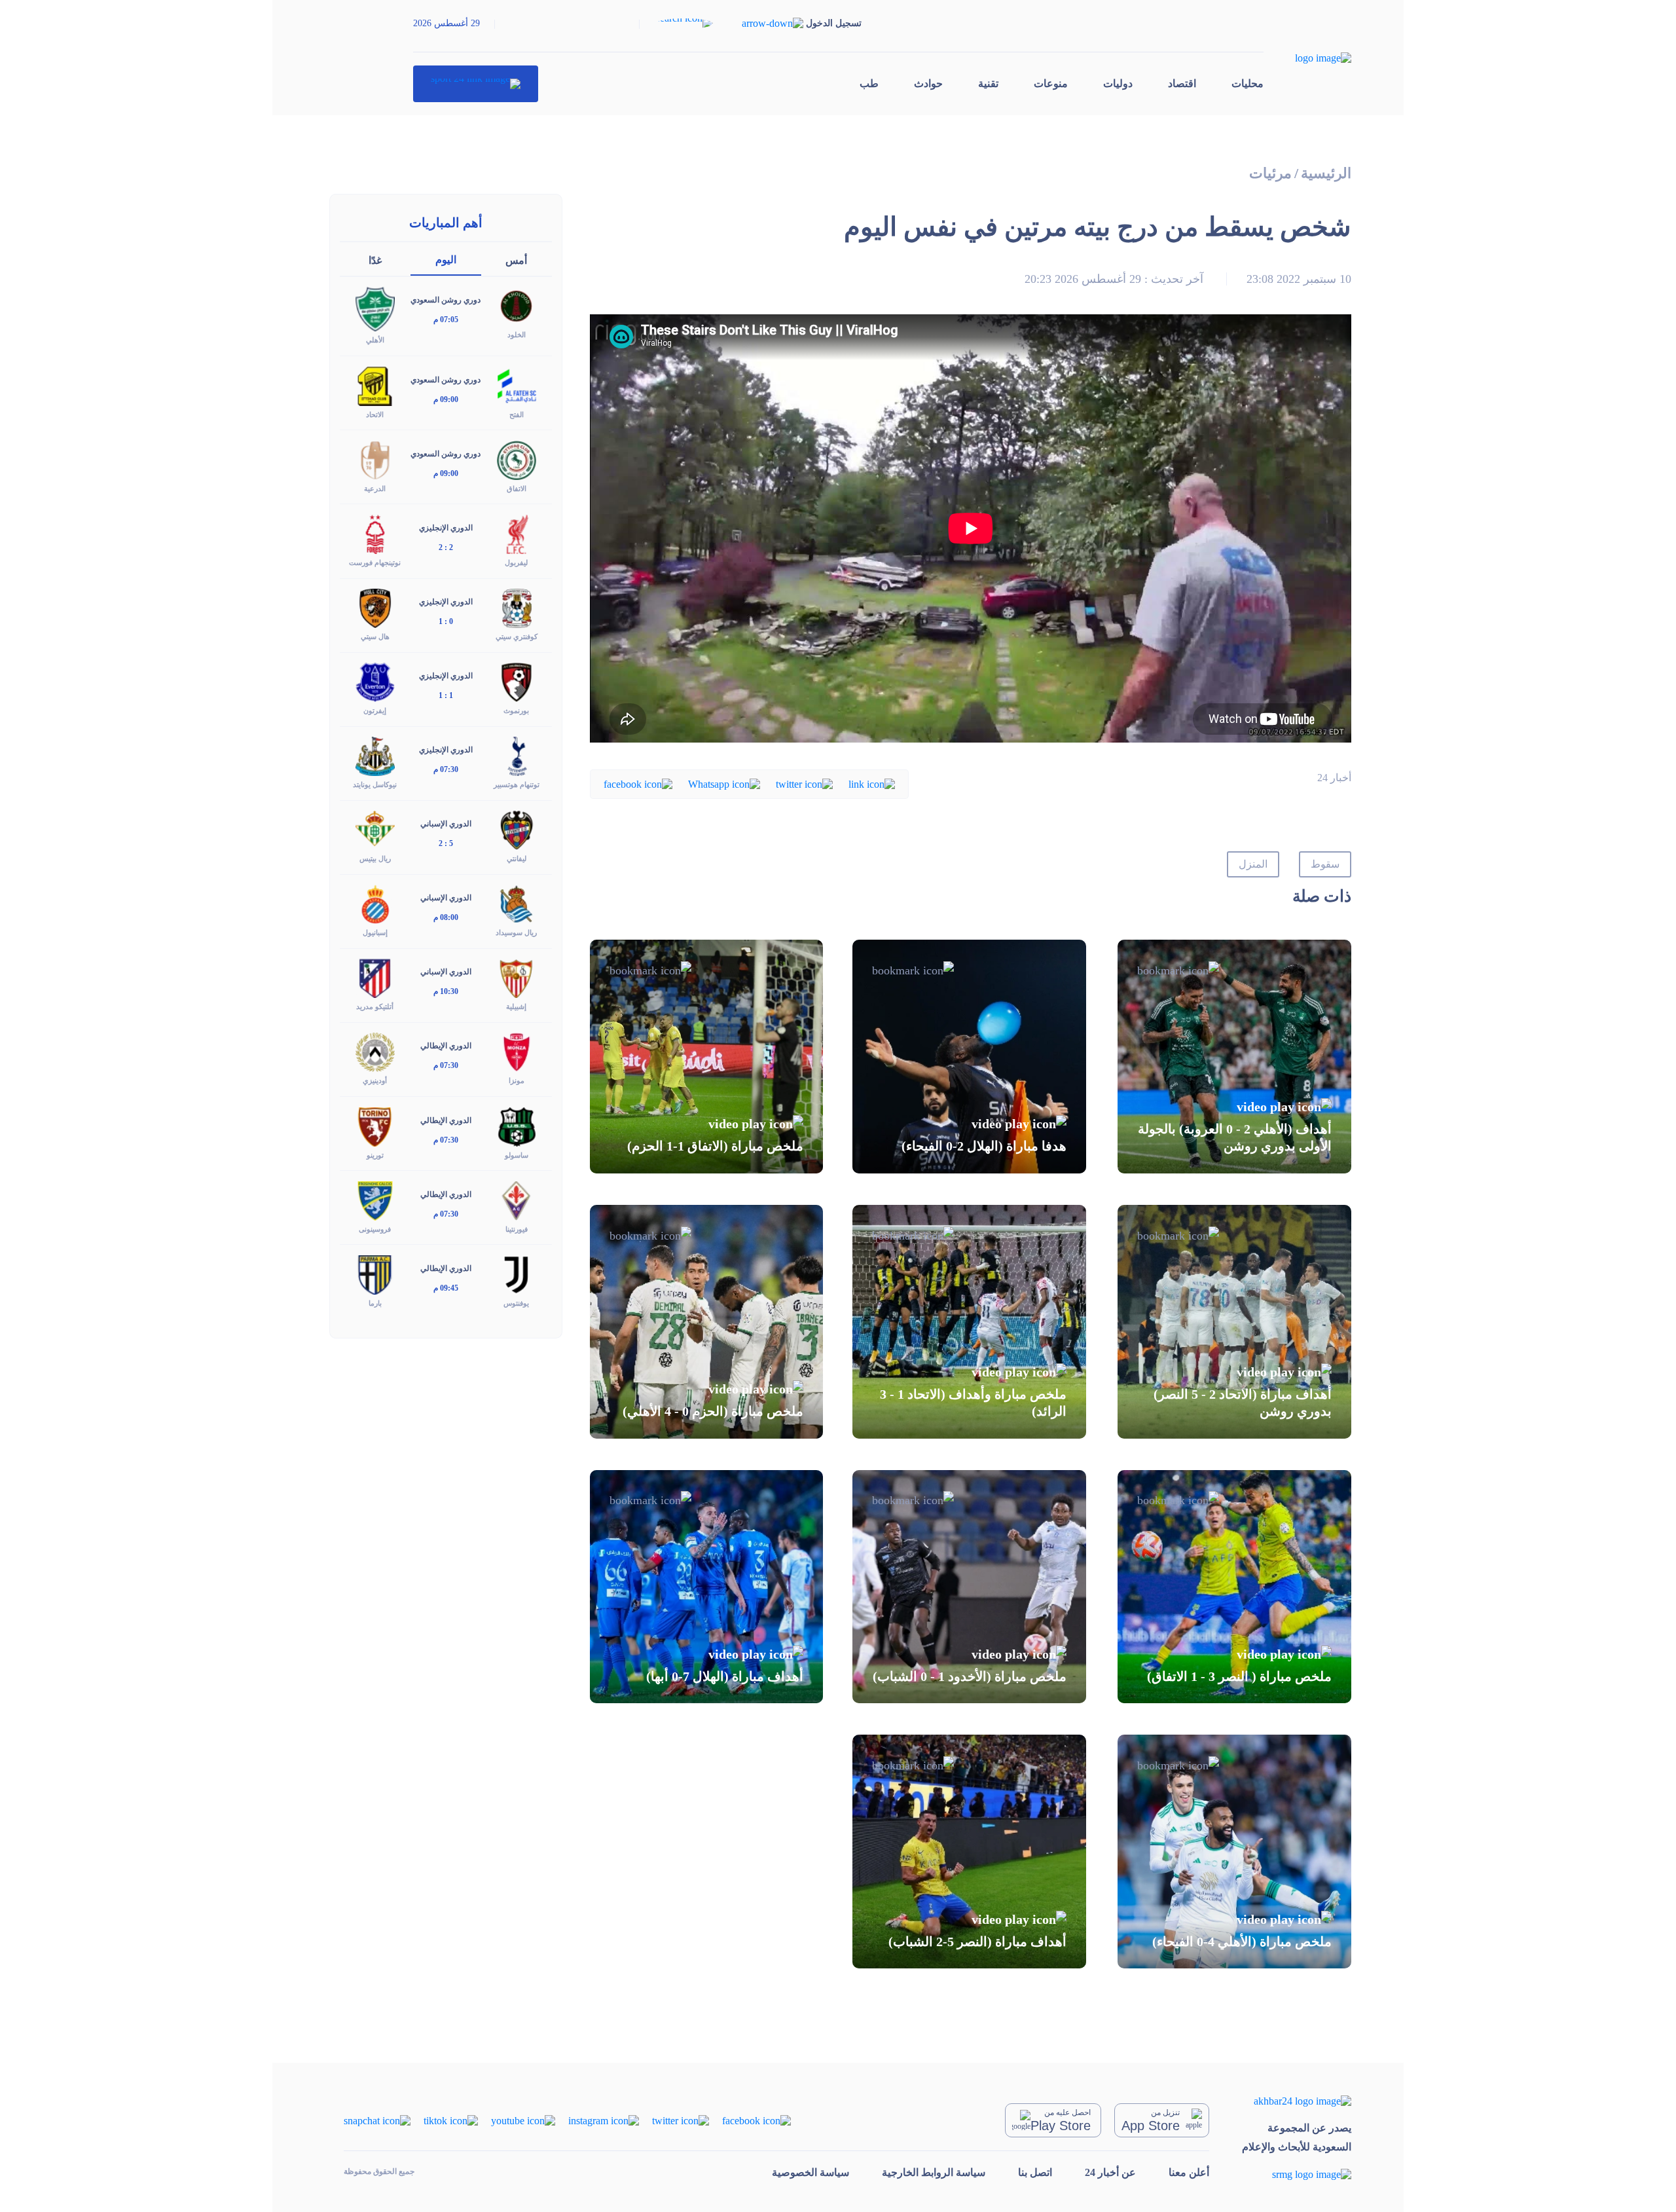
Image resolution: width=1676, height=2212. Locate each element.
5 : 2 (446, 843)
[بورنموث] (517, 681)
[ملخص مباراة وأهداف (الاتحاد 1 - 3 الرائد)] (969, 1322)
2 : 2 (446, 547)
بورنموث (516, 710)
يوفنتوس (516, 1303)
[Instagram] (604, 2119)
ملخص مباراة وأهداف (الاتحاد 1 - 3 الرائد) (973, 1403)
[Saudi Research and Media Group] (1297, 2174)
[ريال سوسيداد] (517, 903)
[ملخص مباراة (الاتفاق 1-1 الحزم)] (707, 1057)
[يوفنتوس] (517, 1273)
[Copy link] (872, 783)
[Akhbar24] (1297, 2100)
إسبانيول (375, 932)
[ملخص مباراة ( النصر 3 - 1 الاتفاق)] (1234, 1587)
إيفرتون (375, 710)
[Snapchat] (377, 2119)
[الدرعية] (375, 459)
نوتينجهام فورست (375, 562)
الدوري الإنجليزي (446, 528)
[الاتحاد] (375, 385)
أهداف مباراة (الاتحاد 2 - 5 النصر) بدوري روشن (1243, 1403)
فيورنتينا (517, 1229)
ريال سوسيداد (516, 932)
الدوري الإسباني (446, 824)
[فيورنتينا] (517, 1199)
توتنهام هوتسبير (517, 784)
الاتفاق (517, 488)
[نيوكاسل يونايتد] (375, 755)
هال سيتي (375, 636)
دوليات (1118, 83)
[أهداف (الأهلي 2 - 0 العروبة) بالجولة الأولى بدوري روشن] (1234, 1057)
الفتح (517, 415)
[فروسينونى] (375, 1199)
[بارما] (375, 1273)
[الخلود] (517, 305)
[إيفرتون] (375, 681)
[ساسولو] (517, 1125)
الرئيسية (1326, 173)
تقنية (988, 83)
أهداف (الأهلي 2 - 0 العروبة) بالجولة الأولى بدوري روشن (1235, 1137)
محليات (1248, 83)
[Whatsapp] (724, 783)
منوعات (1051, 83)
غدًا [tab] (375, 260)
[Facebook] (638, 783)
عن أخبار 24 (1110, 2172)
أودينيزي (375, 1080)
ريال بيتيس (375, 858)
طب (869, 83)
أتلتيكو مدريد (375, 1006)
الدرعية (375, 488)
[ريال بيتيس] (375, 829)
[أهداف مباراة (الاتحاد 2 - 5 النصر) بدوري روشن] (1234, 1322)
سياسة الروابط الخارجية (934, 2172)
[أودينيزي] (375, 1051)
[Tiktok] (451, 2119)
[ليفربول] (517, 533)
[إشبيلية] (517, 977)
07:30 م (446, 769)
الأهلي (375, 340)
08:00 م (446, 917)
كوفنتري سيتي (517, 636)
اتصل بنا (1035, 2172)
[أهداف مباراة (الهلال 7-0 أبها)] (707, 1587)
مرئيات (1270, 173)
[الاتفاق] (517, 459)
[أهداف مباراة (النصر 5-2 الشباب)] (969, 1852)
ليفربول (516, 562)
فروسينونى (375, 1229)
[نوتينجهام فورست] (375, 533)
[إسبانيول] (375, 903)
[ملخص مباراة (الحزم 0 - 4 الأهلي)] (707, 1322)
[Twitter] (804, 783)
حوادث (928, 83)
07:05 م (446, 320)
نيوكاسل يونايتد (375, 784)
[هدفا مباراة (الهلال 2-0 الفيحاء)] (969, 1057)
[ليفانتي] (517, 829)
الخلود (517, 335)
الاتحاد (375, 415)
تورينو (375, 1155)
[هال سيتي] (375, 607)
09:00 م (446, 399)
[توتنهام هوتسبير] (517, 755)
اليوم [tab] (446, 260)
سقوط (1325, 864)
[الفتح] (517, 385)
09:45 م (446, 1288)
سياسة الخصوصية (811, 2172)
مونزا (517, 1080)
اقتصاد (1182, 83)
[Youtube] (523, 2119)
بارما (375, 1303)
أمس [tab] (516, 260)
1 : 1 (446, 695)
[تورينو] (375, 1125)
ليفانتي (517, 858)
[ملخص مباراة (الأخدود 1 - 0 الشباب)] (969, 1587)
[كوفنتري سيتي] (517, 607)
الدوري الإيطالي (446, 1046)
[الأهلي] (375, 308)
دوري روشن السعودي (446, 300)
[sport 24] (476, 84)
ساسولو (517, 1155)
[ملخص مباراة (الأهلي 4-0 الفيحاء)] (1234, 1852)
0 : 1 (446, 621)
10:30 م (446, 991)
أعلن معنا (1189, 2172)
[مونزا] (517, 1051)
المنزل (1253, 864)
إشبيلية (516, 1006)
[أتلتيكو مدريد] (375, 977)
